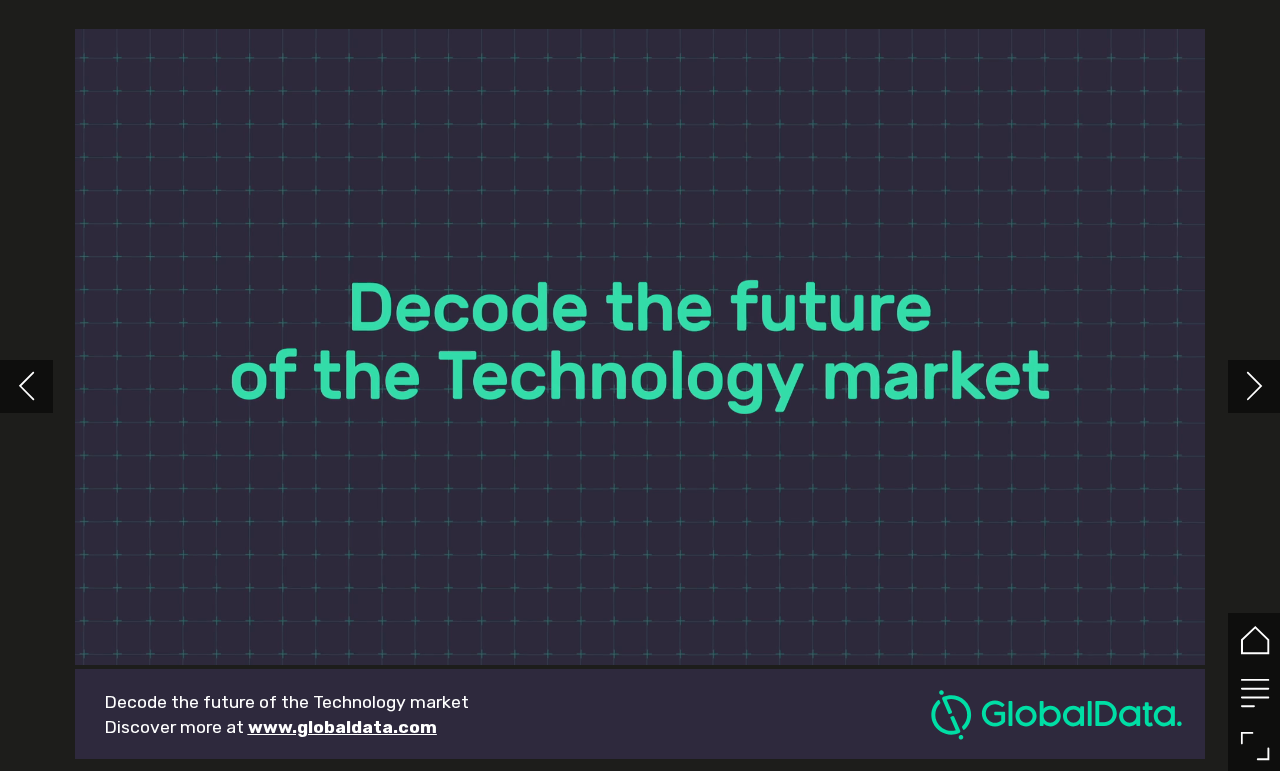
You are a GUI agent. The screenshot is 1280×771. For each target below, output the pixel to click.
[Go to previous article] (26, 386)
